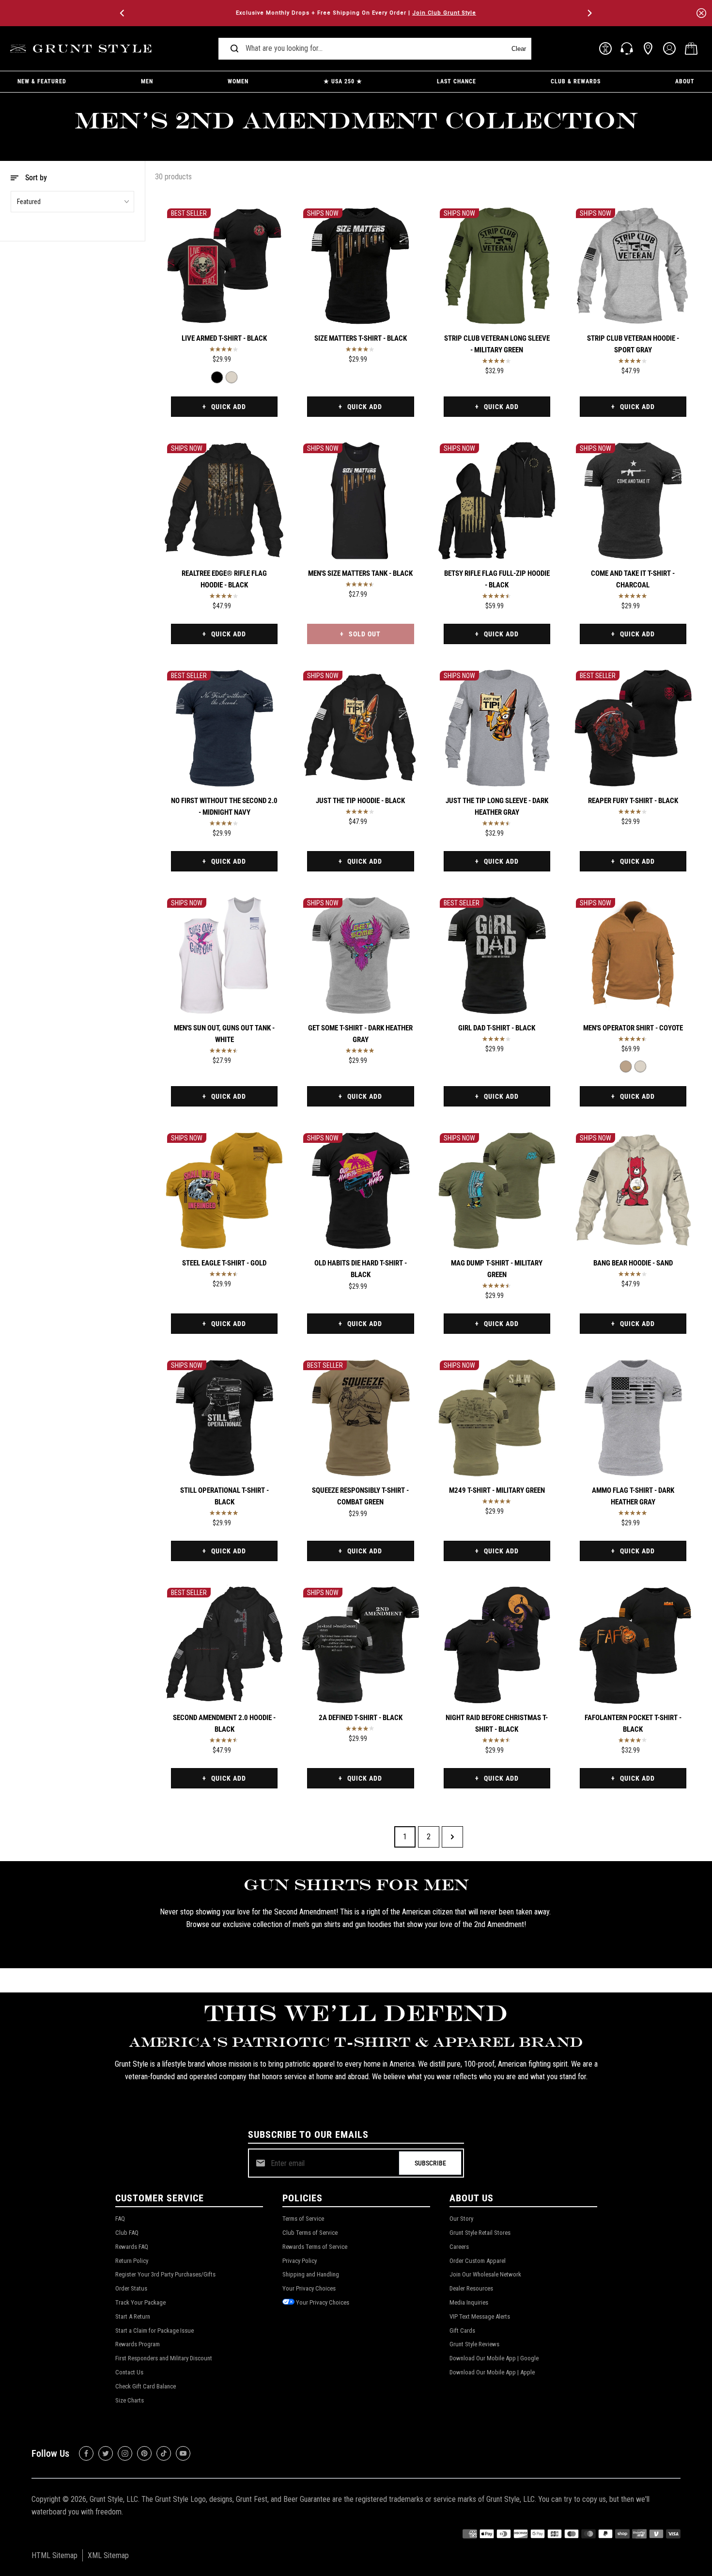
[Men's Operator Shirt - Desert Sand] (640, 1067)
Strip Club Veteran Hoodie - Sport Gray (633, 344)
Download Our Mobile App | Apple (492, 2372)
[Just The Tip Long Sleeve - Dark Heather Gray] (497, 728)
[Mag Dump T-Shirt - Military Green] (497, 1190)
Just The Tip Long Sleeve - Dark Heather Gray (497, 806)
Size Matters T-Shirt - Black (361, 338)
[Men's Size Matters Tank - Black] (360, 501)
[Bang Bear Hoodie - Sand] (633, 1190)
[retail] (648, 48)
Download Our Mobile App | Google (494, 2358)
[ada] (605, 48)
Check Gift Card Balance (146, 2386)
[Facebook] (86, 2453)
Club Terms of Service (310, 2233)
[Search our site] (234, 48)
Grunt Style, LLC (114, 2499)
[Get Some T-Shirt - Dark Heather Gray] (360, 955)
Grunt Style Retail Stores (480, 2233)
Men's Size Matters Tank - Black (360, 573)
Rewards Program (138, 2344)
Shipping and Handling (311, 2274)
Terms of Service (303, 2219)
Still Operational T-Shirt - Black (224, 1496)
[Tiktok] (164, 2453)
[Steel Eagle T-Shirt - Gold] (224, 1190)
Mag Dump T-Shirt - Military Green (497, 1269)
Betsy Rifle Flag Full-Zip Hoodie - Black (497, 579)
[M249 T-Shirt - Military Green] (497, 1418)
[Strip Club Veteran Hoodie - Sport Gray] (633, 266)
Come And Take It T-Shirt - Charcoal (633, 579)
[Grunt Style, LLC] (82, 49)
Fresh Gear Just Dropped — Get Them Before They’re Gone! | (356, 13)
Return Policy (132, 2261)
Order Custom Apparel (478, 2261)
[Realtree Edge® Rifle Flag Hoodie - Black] (224, 501)
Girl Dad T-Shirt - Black (497, 1028)
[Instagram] (125, 2453)
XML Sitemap (108, 2555)
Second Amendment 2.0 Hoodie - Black (224, 1723)
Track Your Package (140, 2302)
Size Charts (130, 2400)
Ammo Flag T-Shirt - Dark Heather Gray (633, 1496)
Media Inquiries (469, 2302)
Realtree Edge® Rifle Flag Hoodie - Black (224, 579)
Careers (459, 2247)
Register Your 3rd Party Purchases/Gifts (165, 2274)
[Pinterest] (144, 2453)
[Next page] (452, 1837)
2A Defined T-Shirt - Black (361, 1718)
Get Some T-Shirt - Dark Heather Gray (360, 1034)
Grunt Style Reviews (474, 2344)
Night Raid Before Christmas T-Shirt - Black (497, 1723)
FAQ (120, 2219)
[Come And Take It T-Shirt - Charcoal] (633, 501)
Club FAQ (127, 2233)
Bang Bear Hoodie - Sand (633, 1263)
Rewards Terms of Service (315, 2247)
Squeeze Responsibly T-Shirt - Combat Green (360, 1496)
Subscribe (430, 2163)
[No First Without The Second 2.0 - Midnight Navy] (224, 728)
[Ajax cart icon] (691, 48)
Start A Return (133, 2316)
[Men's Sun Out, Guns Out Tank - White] (224, 955)
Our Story (461, 2219)
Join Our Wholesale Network (485, 2274)
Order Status (131, 2288)
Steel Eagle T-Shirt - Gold (224, 1263)
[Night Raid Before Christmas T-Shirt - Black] (497, 1645)
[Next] (589, 13)
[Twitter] (106, 2453)
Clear (519, 49)
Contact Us (129, 2372)
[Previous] (123, 13)
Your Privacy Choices (309, 2288)
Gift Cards (462, 2331)
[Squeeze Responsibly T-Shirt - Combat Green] (360, 1418)
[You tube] (183, 2453)
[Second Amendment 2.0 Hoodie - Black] (224, 1645)
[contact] (627, 48)
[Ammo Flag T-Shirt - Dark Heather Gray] (633, 1418)
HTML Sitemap (54, 2555)
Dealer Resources (471, 2288)
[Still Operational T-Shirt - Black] (224, 1418)
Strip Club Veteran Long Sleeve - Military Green (497, 344)
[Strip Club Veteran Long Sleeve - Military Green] (497, 266)
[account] (669, 48)
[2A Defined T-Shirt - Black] (360, 1645)
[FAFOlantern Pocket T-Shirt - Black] (633, 1645)
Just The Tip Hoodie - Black (360, 801)
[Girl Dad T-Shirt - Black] (497, 955)
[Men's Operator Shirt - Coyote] (633, 955)
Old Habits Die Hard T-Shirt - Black (361, 1269)
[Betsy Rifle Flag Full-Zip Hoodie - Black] (497, 501)
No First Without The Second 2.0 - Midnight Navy (224, 806)
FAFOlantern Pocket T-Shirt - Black (633, 1723)
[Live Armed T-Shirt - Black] (224, 266)
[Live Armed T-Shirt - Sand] (232, 377)
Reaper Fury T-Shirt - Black (633, 801)
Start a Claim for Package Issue (155, 2331)
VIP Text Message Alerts (480, 2316)
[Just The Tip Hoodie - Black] (360, 728)
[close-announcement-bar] (701, 13)
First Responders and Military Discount (164, 2358)
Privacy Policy (300, 2261)
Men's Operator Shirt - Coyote (633, 1028)
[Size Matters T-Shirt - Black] (360, 266)
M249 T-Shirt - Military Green (497, 1490)
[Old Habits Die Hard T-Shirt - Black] (360, 1190)
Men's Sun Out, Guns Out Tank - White (224, 1034)
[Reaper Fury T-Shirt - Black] (633, 728)
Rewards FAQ (132, 2247)
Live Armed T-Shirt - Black (224, 338)
